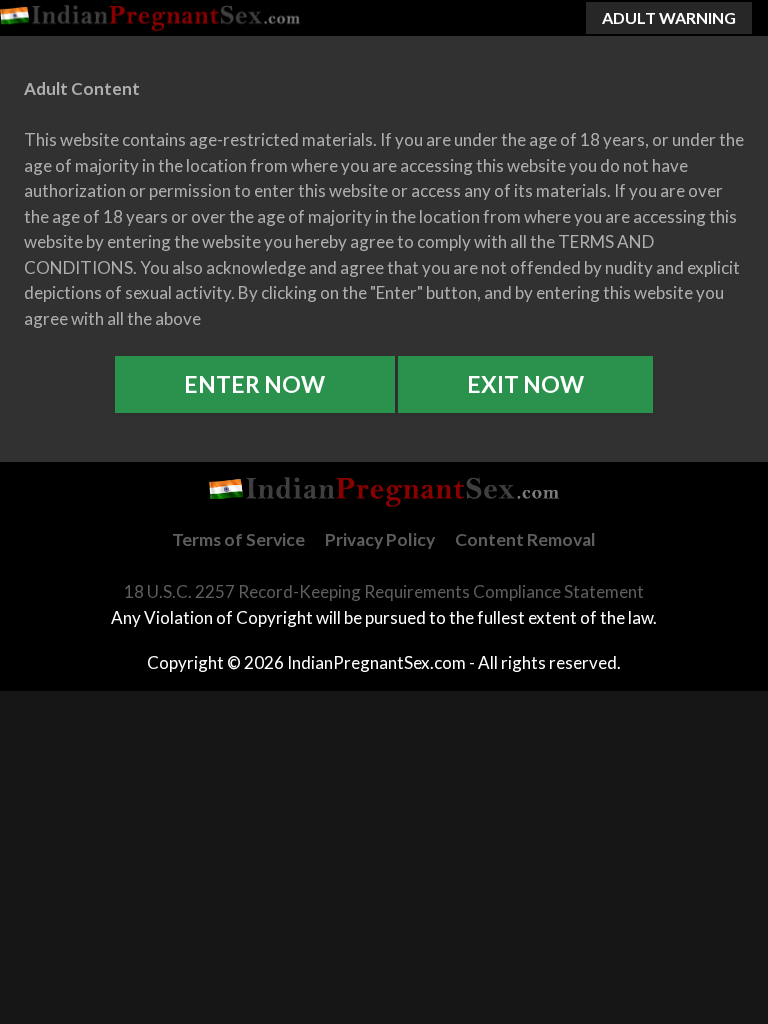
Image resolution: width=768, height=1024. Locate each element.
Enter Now (254, 384)
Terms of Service (238, 539)
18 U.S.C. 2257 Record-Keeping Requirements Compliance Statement (384, 591)
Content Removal (525, 539)
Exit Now (525, 384)
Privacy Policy (380, 539)
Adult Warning (669, 17)
